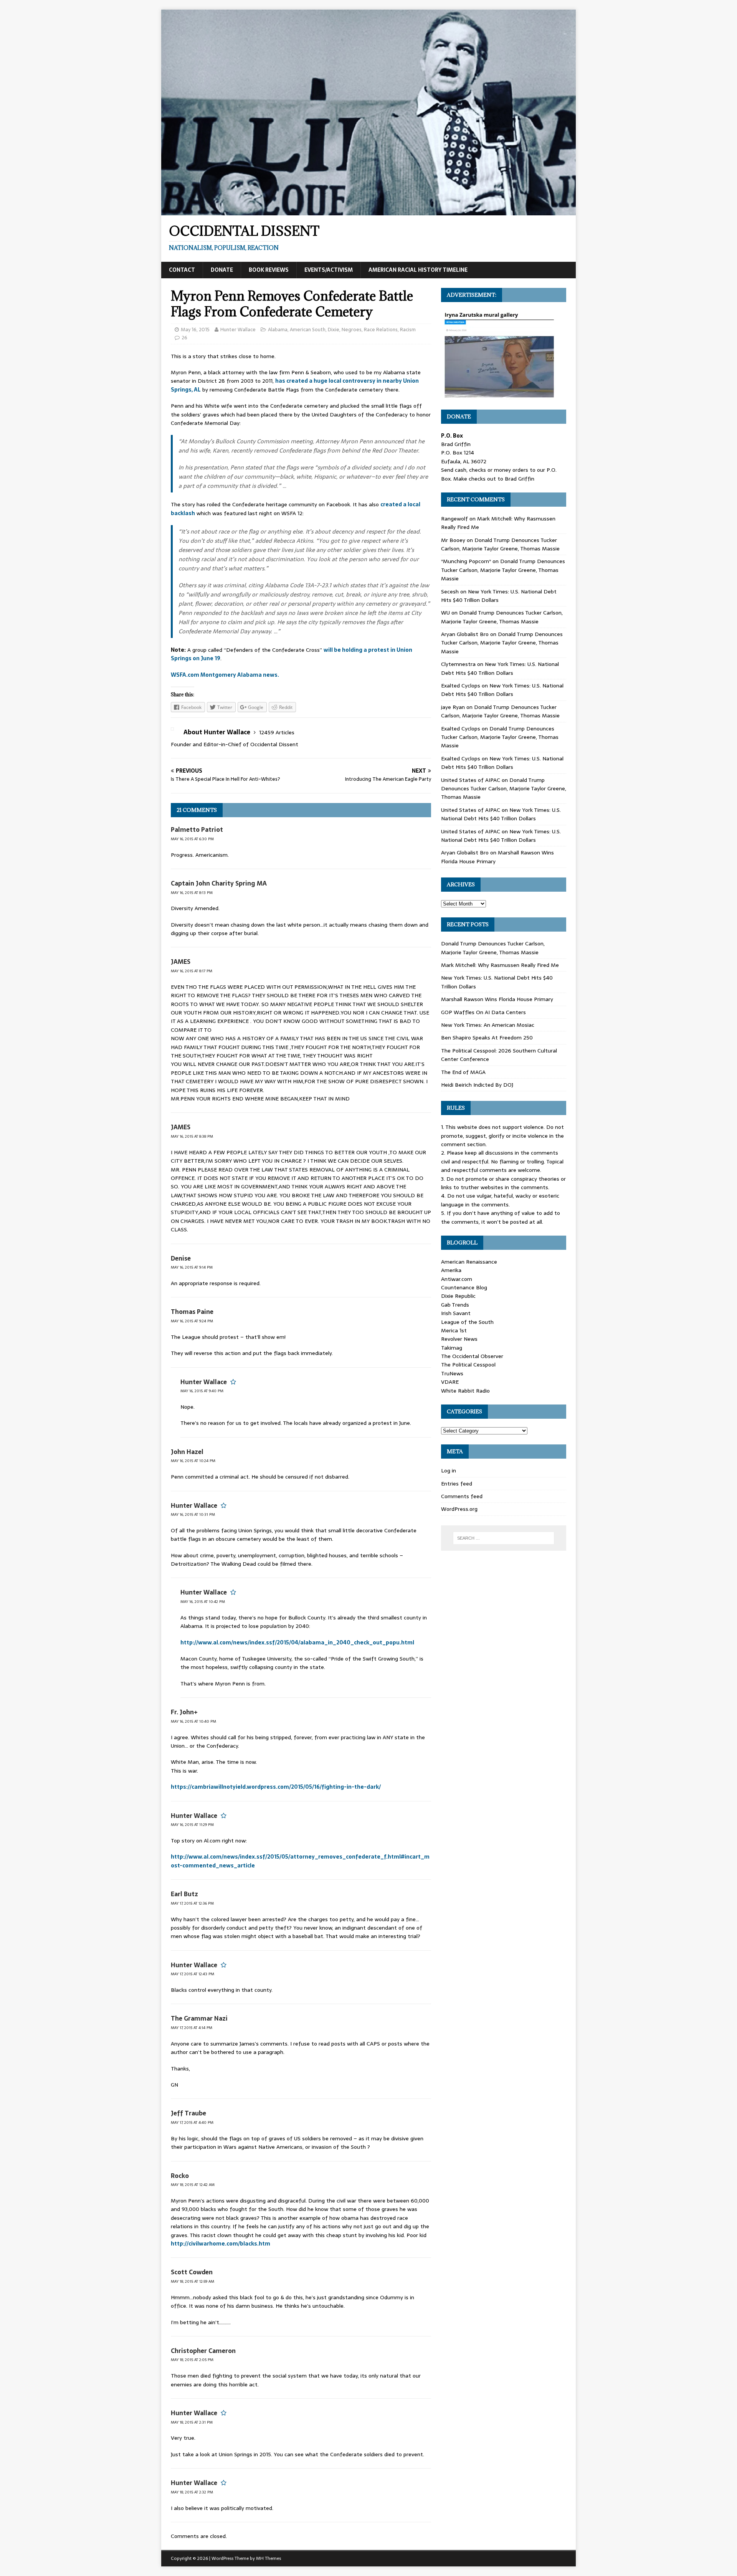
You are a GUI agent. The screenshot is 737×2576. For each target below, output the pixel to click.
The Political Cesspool (468, 1365)
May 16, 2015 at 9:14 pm (192, 1267)
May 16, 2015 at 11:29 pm (192, 1825)
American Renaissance (469, 1262)
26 (184, 338)
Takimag (452, 1348)
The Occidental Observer (472, 1356)
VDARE (450, 1382)
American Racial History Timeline (418, 270)
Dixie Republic (458, 1296)
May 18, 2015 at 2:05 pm (192, 2360)
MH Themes (269, 2558)
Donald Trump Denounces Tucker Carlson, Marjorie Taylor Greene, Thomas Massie (500, 544)
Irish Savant (456, 1313)
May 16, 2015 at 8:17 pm (192, 971)
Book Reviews (269, 270)
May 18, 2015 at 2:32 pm (192, 2492)
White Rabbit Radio (465, 1391)
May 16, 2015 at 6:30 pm (192, 839)
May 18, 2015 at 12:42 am (193, 2185)
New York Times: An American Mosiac (488, 1025)
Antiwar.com (457, 1279)
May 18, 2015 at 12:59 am (193, 2281)
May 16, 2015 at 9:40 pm (202, 1391)
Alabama (278, 330)
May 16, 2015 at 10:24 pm (193, 1461)
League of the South (467, 1322)
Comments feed (462, 1496)
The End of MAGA (463, 1072)
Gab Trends (455, 1305)
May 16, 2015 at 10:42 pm (203, 1602)
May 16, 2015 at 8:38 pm (192, 1136)
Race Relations (381, 330)
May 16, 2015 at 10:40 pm (193, 1721)
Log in (449, 1471)
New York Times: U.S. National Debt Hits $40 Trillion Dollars (500, 668)
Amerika (451, 1270)
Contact (182, 270)
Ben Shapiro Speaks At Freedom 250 (487, 1038)
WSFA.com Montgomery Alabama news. (225, 675)
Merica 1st (454, 1330)
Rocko (180, 2176)
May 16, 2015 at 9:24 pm (192, 1321)
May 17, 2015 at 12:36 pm (192, 1903)
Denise (181, 1258)
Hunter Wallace (238, 330)
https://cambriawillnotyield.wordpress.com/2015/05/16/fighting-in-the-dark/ (276, 1787)
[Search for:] (504, 1538)
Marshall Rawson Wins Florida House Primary (497, 999)
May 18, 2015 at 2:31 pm (192, 2422)
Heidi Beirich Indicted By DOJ (477, 1085)
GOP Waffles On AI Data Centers (483, 1012)
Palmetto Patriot (197, 829)
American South (308, 330)
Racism (408, 330)
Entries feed (457, 1484)
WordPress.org (459, 1509)
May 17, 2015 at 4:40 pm (192, 2122)
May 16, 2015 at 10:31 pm (193, 1514)
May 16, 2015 (195, 330)
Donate (222, 270)
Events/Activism (329, 270)
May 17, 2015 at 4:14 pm (192, 2028)
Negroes (352, 330)
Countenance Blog (464, 1287)
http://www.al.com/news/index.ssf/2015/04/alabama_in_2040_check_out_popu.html (297, 1642)
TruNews (452, 1373)
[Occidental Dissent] (368, 211)
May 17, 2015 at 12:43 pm (193, 1974)
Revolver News (459, 1339)
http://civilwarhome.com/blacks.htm (221, 2244)
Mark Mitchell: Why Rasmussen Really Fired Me (500, 965)
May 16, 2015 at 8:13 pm (192, 893)
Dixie (334, 330)
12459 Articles (277, 732)
